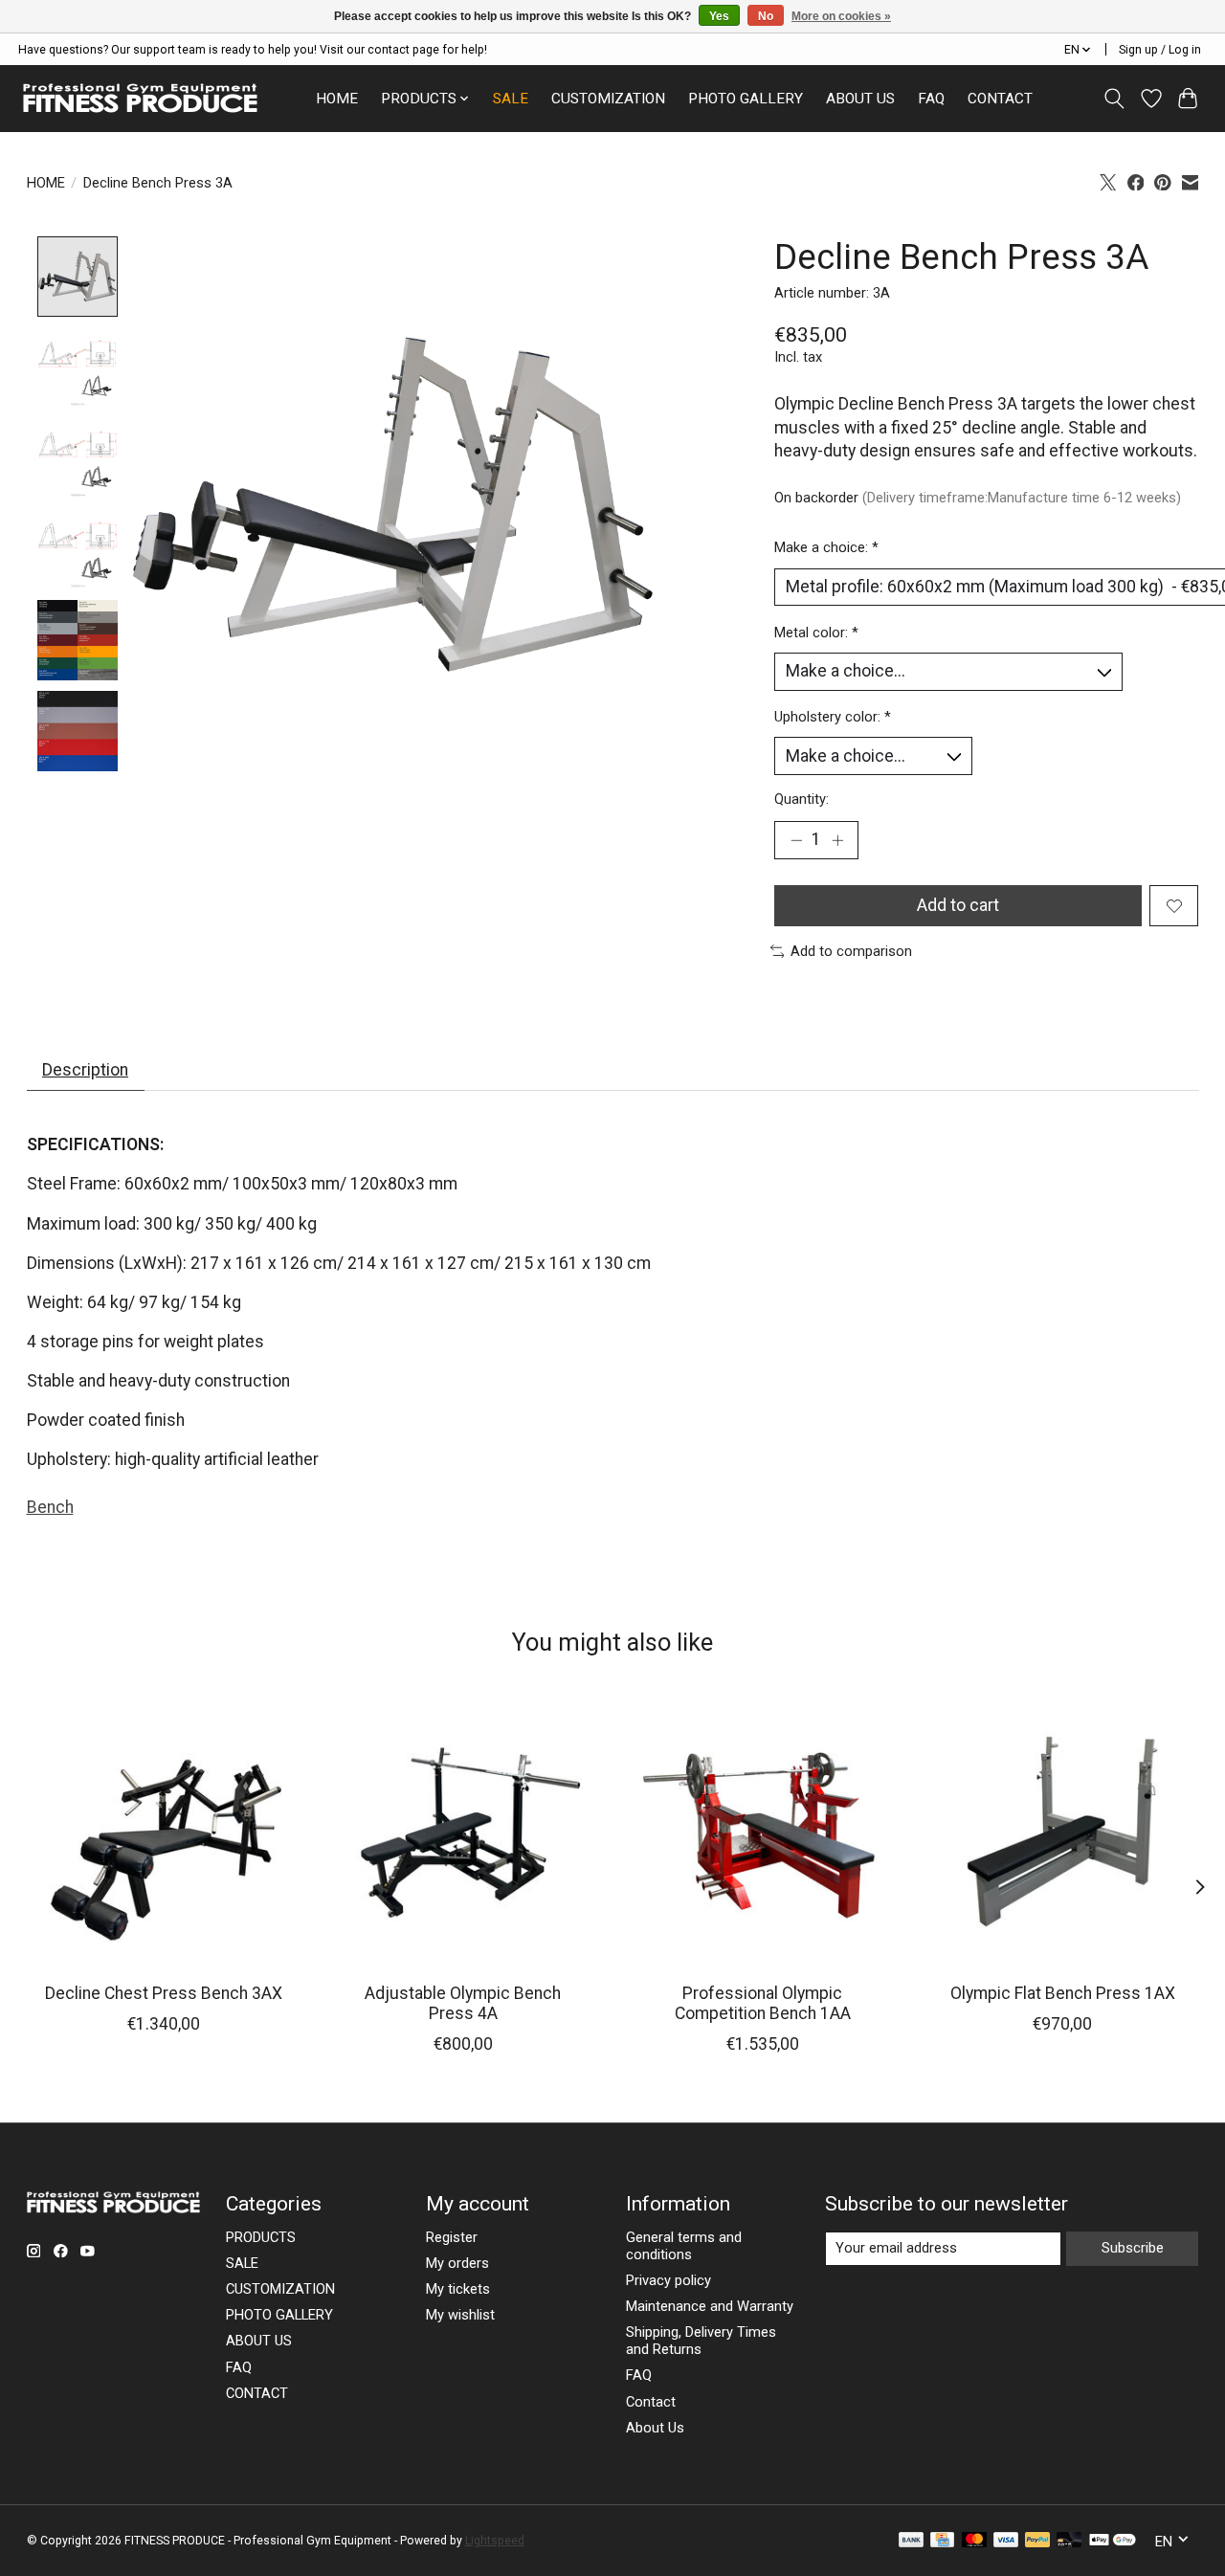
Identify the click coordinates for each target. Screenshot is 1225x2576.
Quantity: (802, 799)
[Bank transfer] (911, 2541)
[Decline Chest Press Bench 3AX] (164, 1832)
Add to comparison (851, 951)
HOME (337, 99)
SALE (511, 99)
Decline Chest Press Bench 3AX (163, 1993)
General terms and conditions (684, 2246)
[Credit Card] (942, 2541)
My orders (457, 2263)
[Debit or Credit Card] (1069, 2541)
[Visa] (1006, 2541)
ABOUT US (860, 99)
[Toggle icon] (1114, 99)
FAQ (931, 99)
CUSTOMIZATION (608, 99)
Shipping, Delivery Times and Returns (701, 2341)
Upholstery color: (833, 717)
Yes (719, 16)
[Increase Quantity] (837, 840)
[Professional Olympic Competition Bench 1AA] (763, 1832)
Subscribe (1133, 2248)
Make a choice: (826, 547)
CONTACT (1000, 99)
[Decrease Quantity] (796, 840)
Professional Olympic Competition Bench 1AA (762, 2003)
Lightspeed (495, 2541)
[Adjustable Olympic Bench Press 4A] (463, 1832)
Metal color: (816, 633)
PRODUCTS (261, 2237)
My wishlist (460, 2315)
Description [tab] (85, 1070)
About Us (655, 2428)
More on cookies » (841, 16)
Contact (651, 2402)
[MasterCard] (974, 2541)
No (766, 16)
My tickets (458, 2289)
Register (452, 2237)
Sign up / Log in (1160, 50)
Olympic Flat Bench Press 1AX (1062, 1993)
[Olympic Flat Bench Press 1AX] (1062, 1832)
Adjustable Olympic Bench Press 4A (463, 2003)
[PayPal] (1037, 2541)
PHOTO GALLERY (746, 99)
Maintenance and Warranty (710, 2306)
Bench (50, 1507)
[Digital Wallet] (1113, 2541)
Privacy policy (668, 2280)
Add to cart (958, 905)
